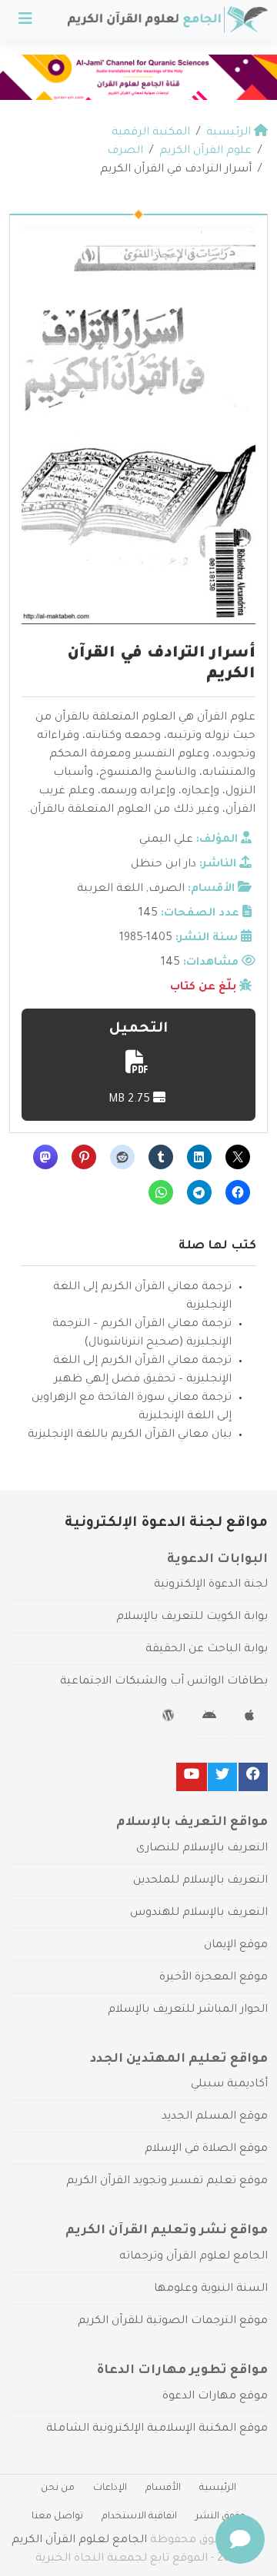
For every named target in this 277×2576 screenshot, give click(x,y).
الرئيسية (218, 2488)
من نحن (58, 2488)
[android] (211, 1718)
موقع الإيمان (236, 1946)
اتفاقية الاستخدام (139, 2517)
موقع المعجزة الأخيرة (214, 1978)
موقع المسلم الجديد (215, 2117)
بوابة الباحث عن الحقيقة (207, 1650)
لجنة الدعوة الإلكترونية (211, 1585)
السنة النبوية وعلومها (211, 2289)
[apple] (251, 1718)
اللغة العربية (110, 889)
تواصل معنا (57, 2517)
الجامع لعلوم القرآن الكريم (79, 2541)
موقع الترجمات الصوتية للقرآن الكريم (173, 2322)
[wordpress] (170, 1718)
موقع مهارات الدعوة (215, 2397)
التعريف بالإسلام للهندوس (199, 1913)
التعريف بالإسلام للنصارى (202, 1849)
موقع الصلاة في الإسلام (206, 2149)
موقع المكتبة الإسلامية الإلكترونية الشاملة (157, 2429)
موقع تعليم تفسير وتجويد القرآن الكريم (167, 2182)
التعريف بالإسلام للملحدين (200, 1881)
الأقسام (163, 2488)
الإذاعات (110, 2488)
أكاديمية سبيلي (229, 2085)
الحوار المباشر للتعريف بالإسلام (188, 2010)
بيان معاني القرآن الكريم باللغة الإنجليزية (130, 1435)
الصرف (167, 889)
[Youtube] (192, 1777)
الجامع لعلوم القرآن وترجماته (194, 2257)
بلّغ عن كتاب (203, 988)
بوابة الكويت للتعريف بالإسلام (192, 1617)
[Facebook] (253, 1777)
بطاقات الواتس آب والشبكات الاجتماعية (164, 1682)
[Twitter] (222, 1777)
